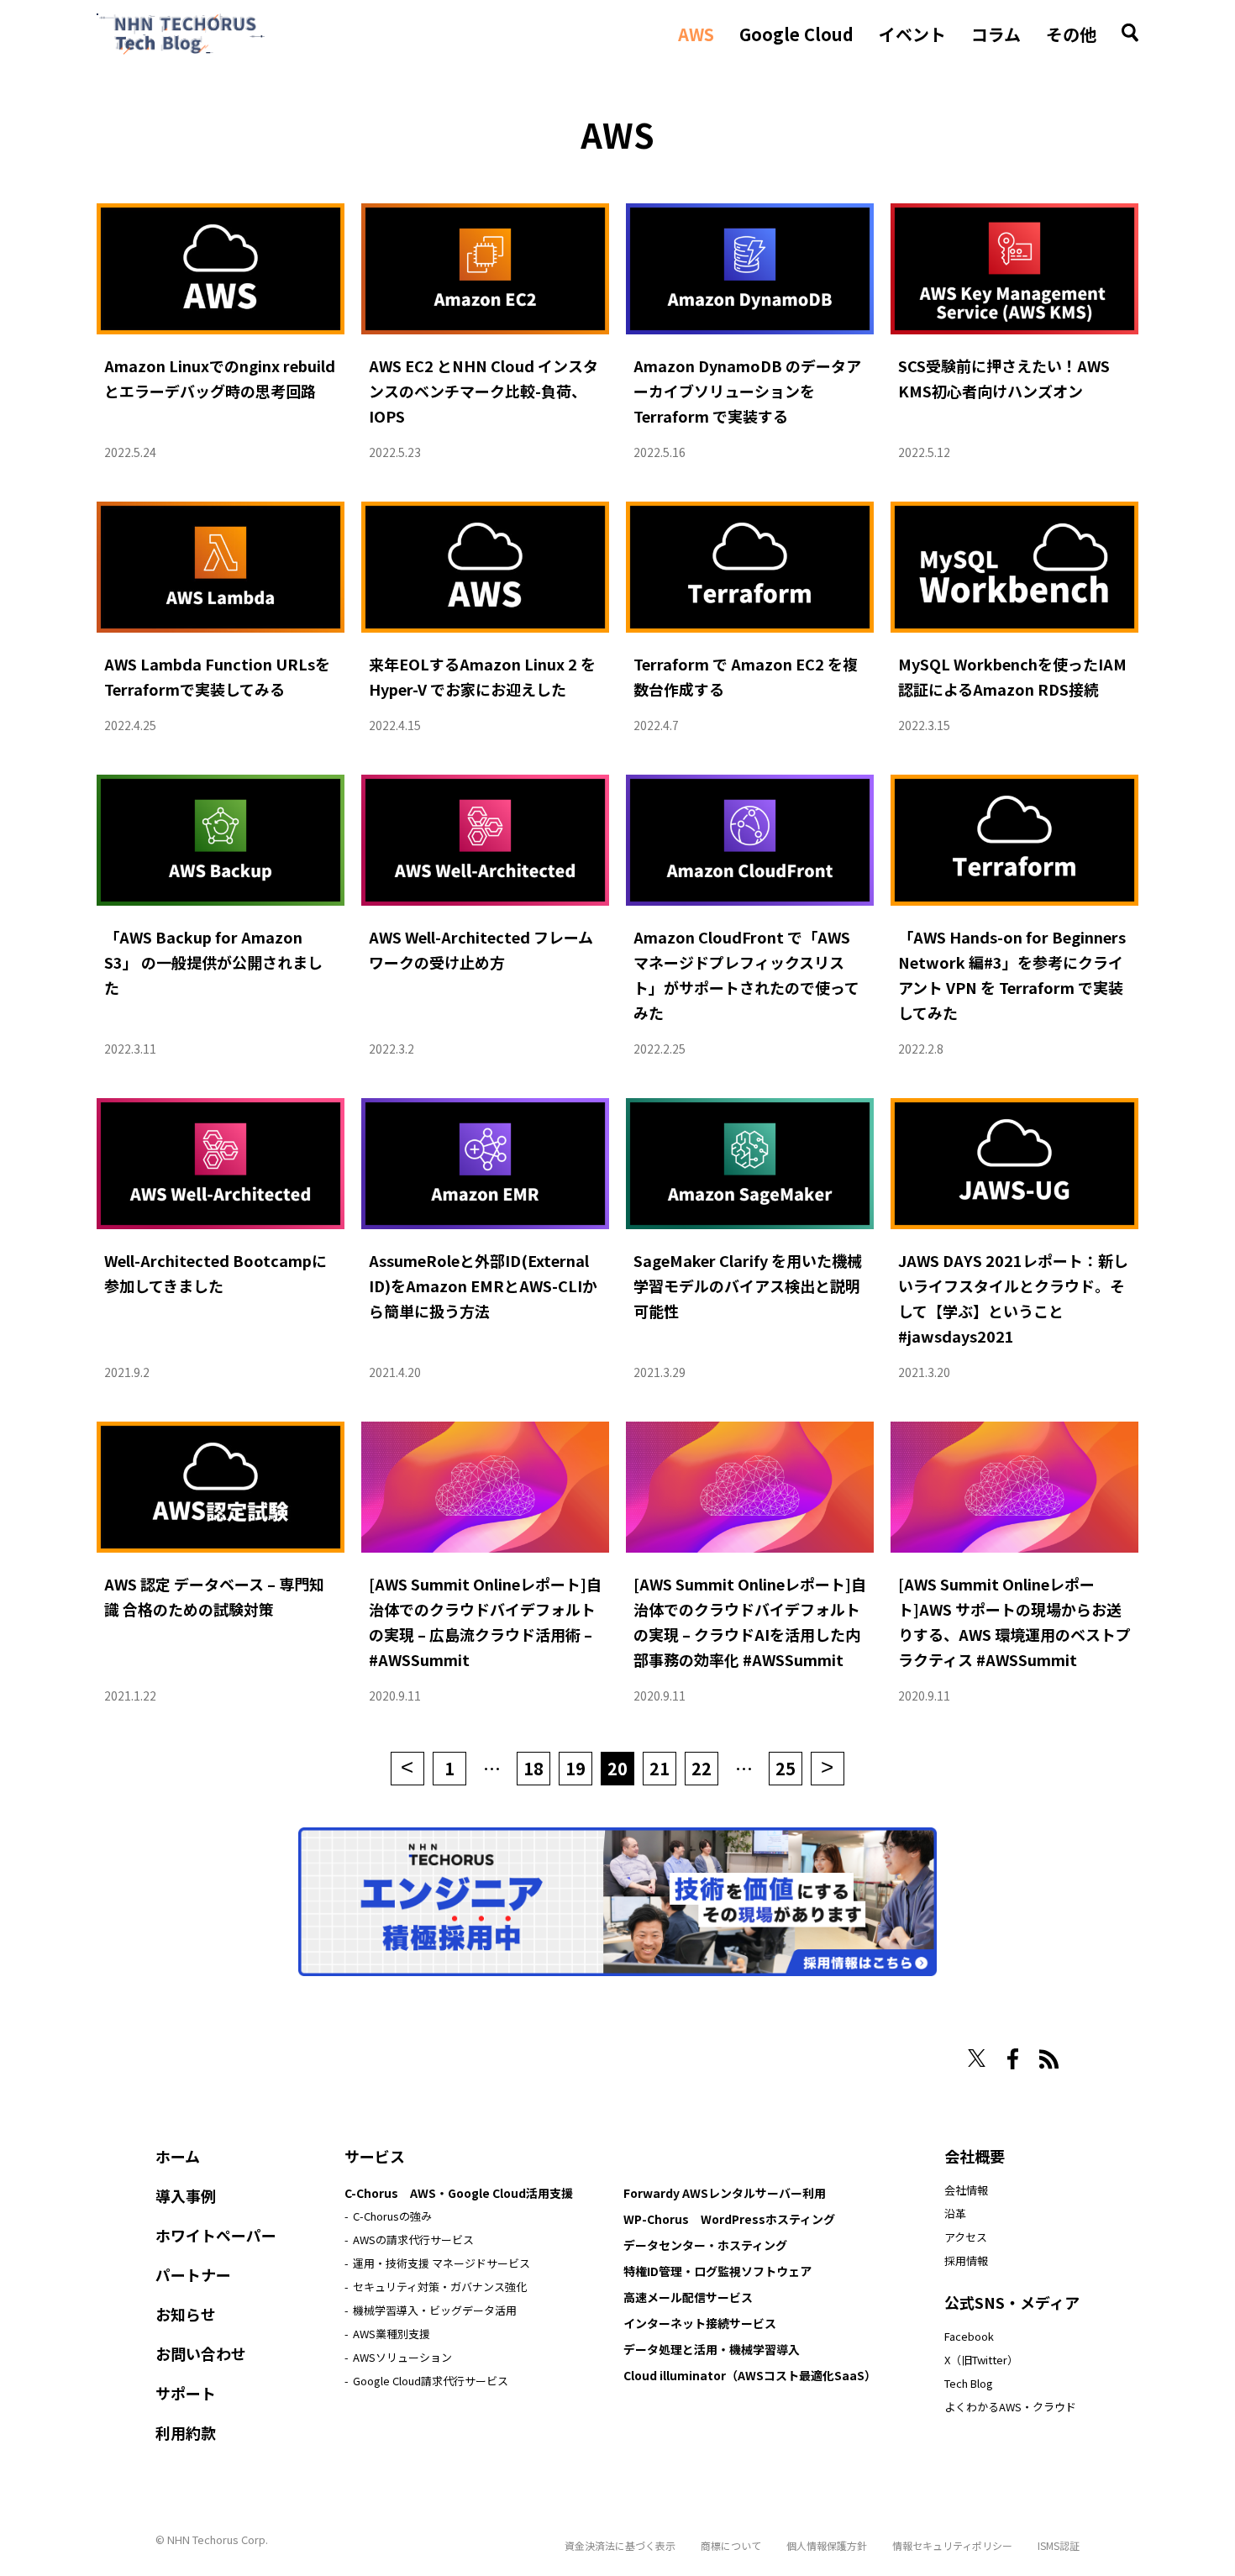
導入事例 (186, 2195)
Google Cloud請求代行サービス (431, 2381)
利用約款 (186, 2432)
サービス (375, 2156)
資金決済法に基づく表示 (620, 2545)
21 (660, 1768)
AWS (696, 34)
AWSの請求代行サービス (413, 2240)
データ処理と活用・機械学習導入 (712, 2349)
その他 (1071, 34)
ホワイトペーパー (216, 2235)
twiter (977, 2058)
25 (786, 1768)
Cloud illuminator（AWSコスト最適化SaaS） (750, 2375)
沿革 (955, 2213)
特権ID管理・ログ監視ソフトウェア (717, 2271)
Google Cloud (796, 34)
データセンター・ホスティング (705, 2245)
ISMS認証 (1059, 2545)
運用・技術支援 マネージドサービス (441, 2263)
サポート (186, 2393)
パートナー (193, 2274)
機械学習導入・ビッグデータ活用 (435, 2310)
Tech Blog (969, 2383)
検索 (1130, 33)
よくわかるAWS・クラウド (1010, 2407)
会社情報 (966, 2190)
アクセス (966, 2237)
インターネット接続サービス (700, 2323)
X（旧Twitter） (981, 2360)
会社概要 (975, 2156)
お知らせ (186, 2314)
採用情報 (966, 2261)
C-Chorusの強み (392, 2216)
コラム (996, 34)
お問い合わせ (201, 2353)
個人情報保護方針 (827, 2545)
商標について (731, 2545)
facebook (1013, 2059)
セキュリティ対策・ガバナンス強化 (440, 2287)
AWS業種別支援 (392, 2334)
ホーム (178, 2156)
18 (533, 1768)
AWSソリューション (402, 2357)
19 (575, 1768)
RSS (1049, 2059)
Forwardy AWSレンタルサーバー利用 (725, 2193)
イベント (912, 34)
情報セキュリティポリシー (952, 2545)
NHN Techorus (214, 2053)
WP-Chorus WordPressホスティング (729, 2219)
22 (702, 1768)
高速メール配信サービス (688, 2297)
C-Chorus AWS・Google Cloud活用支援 (459, 2193)
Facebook (969, 2336)
